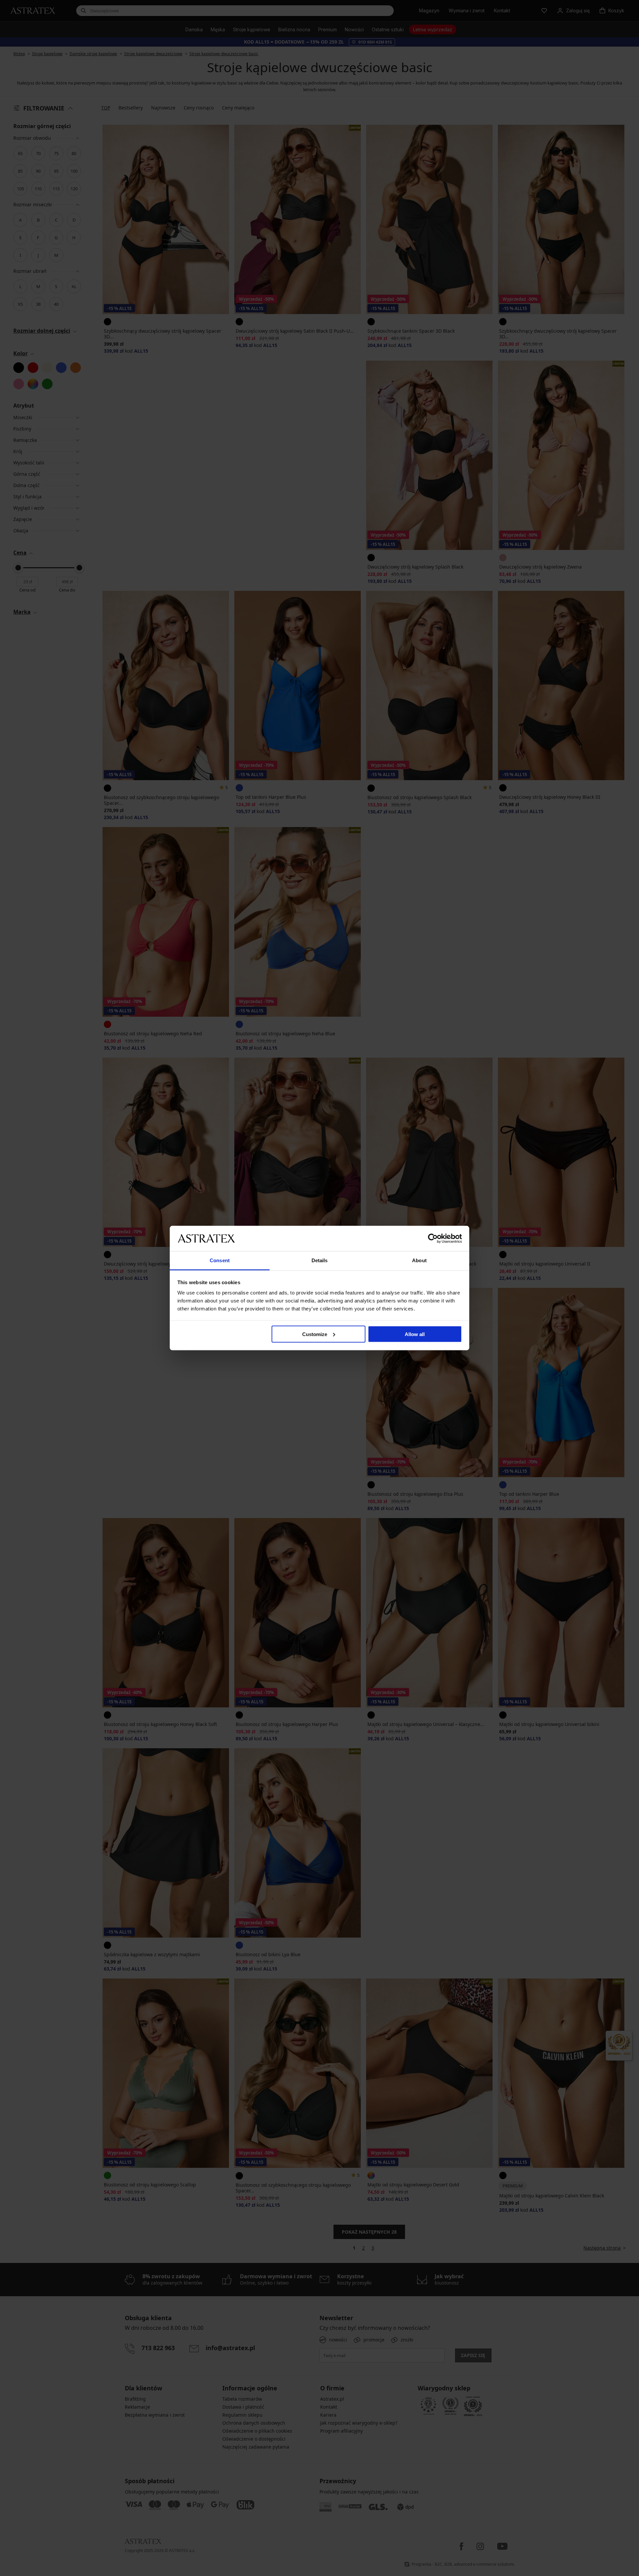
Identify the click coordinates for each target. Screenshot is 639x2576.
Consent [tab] (220, 1260)
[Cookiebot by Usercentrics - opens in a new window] (433, 1238)
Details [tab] (320, 1260)
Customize (315, 1334)
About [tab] (419, 1260)
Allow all (415, 1334)
